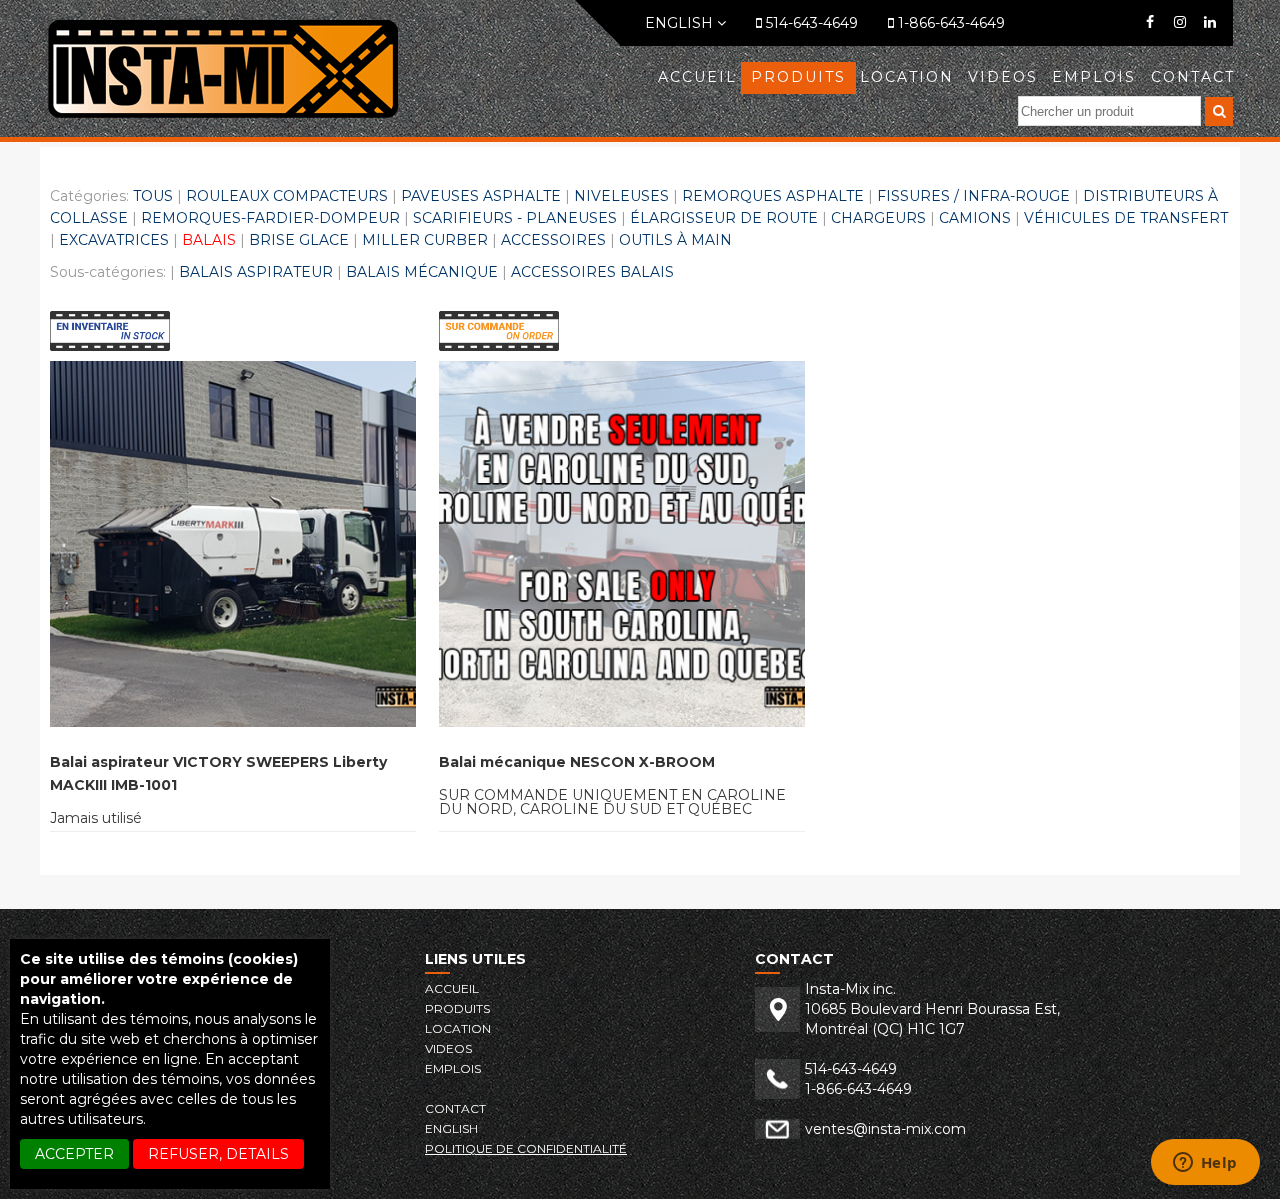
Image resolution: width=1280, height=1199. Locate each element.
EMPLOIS (1094, 77)
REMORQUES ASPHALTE (773, 196)
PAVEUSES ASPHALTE (481, 196)
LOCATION (907, 77)
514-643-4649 (810, 23)
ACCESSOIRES (553, 240)
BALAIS (209, 240)
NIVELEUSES (621, 196)
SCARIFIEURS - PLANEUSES (515, 218)
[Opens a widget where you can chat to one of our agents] (1205, 1164)
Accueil (697, 77)
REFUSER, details (218, 1154)
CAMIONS (975, 218)
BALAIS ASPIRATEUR (256, 272)
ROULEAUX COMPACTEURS (287, 196)
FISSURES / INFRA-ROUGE (973, 196)
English (681, 23)
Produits (798, 77)
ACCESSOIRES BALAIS (592, 272)
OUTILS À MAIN (675, 240)
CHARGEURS (878, 218)
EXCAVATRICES (114, 240)
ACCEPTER (74, 1154)
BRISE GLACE (299, 240)
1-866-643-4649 (949, 23)
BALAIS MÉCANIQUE (422, 272)
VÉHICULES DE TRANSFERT (1126, 218)
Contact (1193, 77)
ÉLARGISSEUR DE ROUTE (724, 218)
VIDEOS (1003, 77)
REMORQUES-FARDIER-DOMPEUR (270, 218)
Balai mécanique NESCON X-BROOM (577, 762)
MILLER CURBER (425, 240)
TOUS (153, 196)
